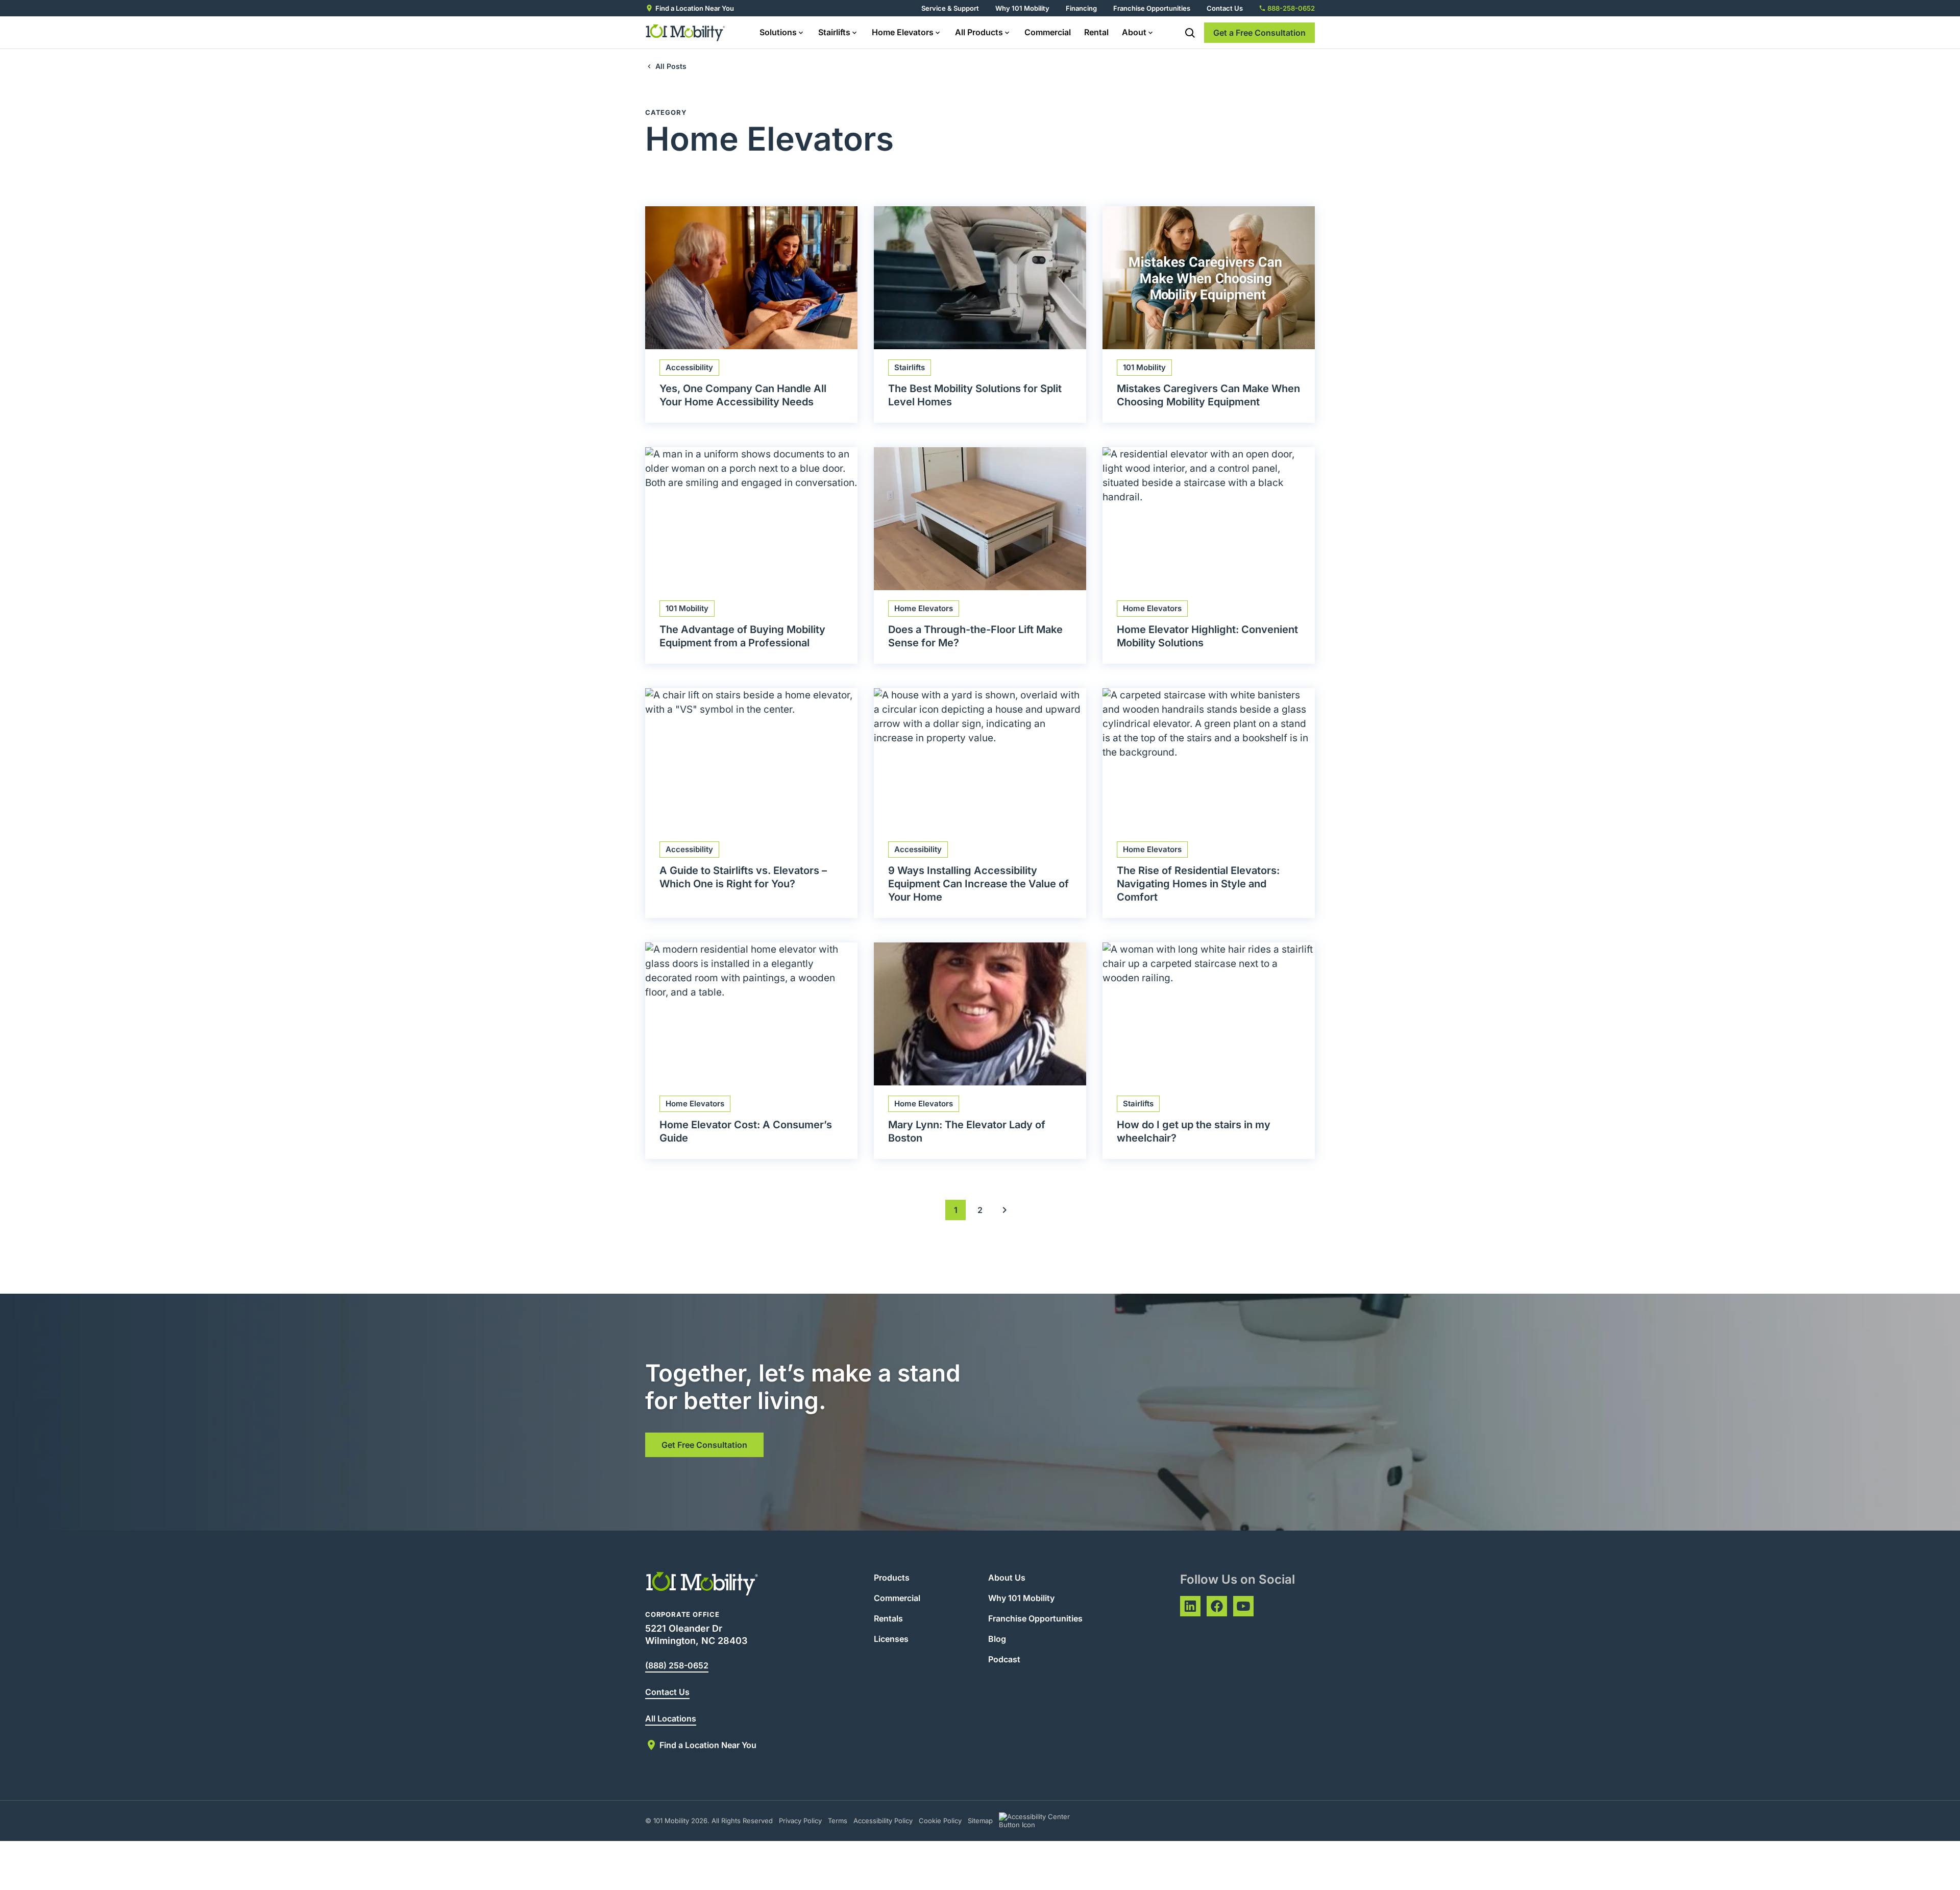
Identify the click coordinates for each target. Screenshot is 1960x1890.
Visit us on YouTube (1243, 1606)
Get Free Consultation (704, 1445)
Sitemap (980, 1821)
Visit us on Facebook (1217, 1606)
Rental (1096, 32)
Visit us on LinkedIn (1190, 1606)
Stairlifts (834, 32)
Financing (1081, 8)
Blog (997, 1639)
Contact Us (1225, 8)
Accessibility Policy (883, 1821)
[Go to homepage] (686, 33)
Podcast (1004, 1659)
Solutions (778, 32)
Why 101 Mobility (1022, 8)
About (1134, 32)
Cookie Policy (940, 1821)
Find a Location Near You (695, 8)
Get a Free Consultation (1259, 33)
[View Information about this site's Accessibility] (1044, 1821)
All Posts (671, 66)
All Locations (671, 1718)
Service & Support (950, 8)
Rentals (888, 1618)
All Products (979, 32)
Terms (838, 1821)
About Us (1007, 1578)
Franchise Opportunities (1152, 8)
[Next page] (1004, 1210)
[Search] (1190, 33)
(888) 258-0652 (677, 1665)
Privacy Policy (800, 1821)
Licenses (891, 1639)
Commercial (1048, 32)
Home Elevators (903, 32)
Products (892, 1578)
